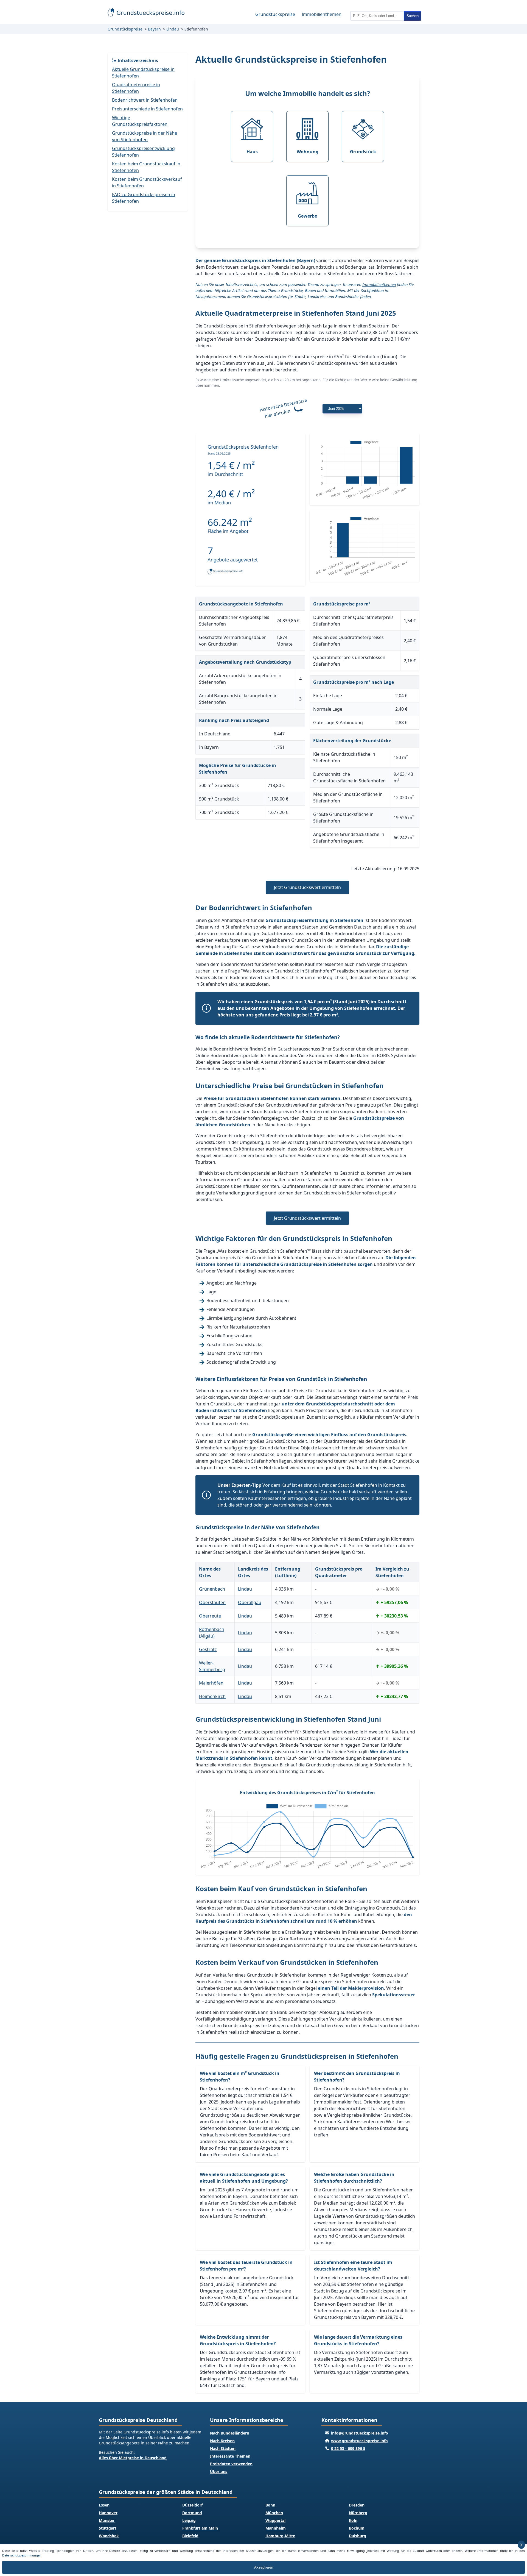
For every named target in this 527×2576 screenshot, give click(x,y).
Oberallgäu (250, 1602)
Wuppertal (275, 2520)
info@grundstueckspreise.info (360, 2433)
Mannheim (276, 2528)
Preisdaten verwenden (231, 2464)
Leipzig (189, 2520)
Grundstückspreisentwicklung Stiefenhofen (143, 152)
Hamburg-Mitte (280, 2536)
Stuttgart (108, 2528)
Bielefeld (190, 2536)
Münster (107, 2520)
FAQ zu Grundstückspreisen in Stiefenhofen (144, 198)
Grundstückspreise (275, 14)
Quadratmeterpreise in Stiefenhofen (136, 88)
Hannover (108, 2513)
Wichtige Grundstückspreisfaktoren (140, 121)
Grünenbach (212, 1589)
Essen (104, 2505)
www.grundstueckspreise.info (359, 2441)
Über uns (219, 2471)
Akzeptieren (264, 2567)
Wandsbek (109, 2536)
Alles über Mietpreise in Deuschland (133, 2458)
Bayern (154, 29)
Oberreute (210, 1616)
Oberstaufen (212, 1602)
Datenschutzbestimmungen (22, 2555)
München (274, 2513)
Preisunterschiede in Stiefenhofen (147, 109)
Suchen (413, 16)
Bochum (357, 2528)
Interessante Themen (230, 2456)
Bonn (270, 2505)
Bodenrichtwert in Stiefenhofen (145, 100)
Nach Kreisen (222, 2441)
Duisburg (358, 2536)
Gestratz (208, 1649)
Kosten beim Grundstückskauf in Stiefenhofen (146, 167)
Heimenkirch (212, 1696)
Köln (353, 2520)
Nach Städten (223, 2448)
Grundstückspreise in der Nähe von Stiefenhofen (145, 136)
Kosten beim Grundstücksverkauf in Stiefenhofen (147, 182)
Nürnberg (358, 2513)
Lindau (173, 29)
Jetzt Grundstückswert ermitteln (307, 887)
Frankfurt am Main (200, 2528)
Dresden (357, 2505)
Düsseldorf (192, 2505)
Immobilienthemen (322, 14)
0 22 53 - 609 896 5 (348, 2448)
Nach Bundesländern (230, 2433)
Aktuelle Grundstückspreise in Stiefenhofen (143, 73)
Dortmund (192, 2513)
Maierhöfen (211, 1683)
